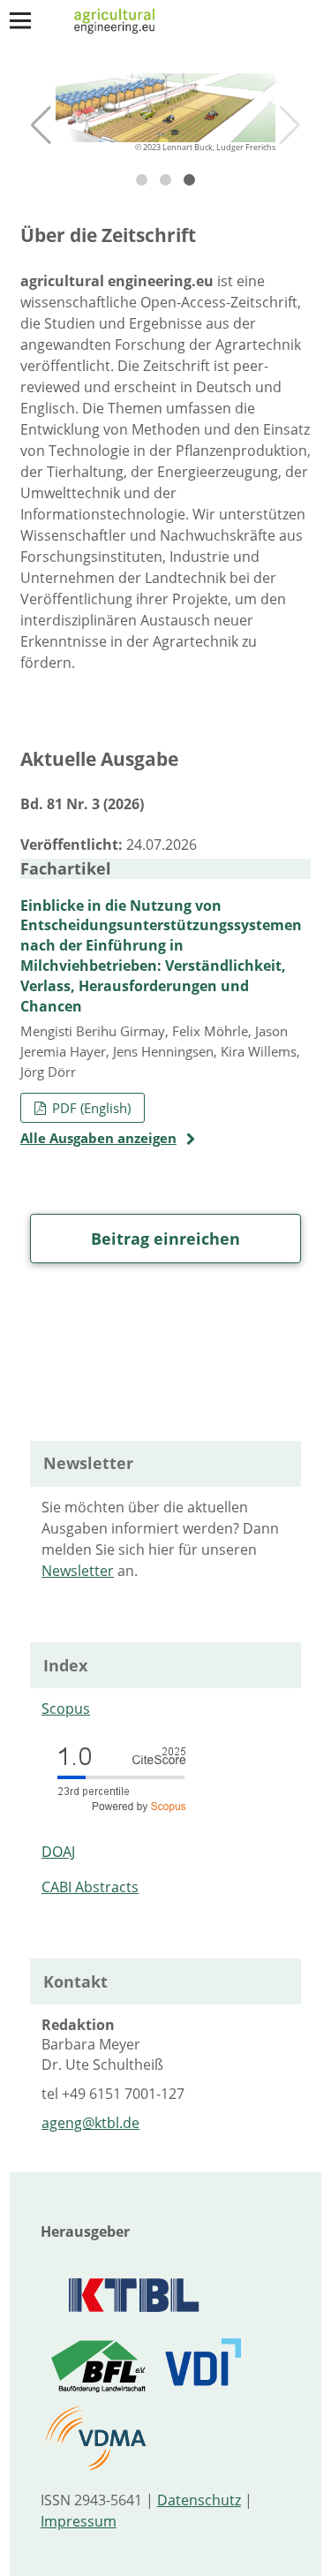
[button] (41, 125)
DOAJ (58, 1852)
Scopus (66, 1708)
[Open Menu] (20, 20)
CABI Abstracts (90, 1887)
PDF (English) (90, 1108)
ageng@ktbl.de (90, 2123)
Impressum (79, 2521)
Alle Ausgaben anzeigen (98, 1138)
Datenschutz (199, 2500)
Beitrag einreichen (165, 1239)
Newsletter (78, 1571)
